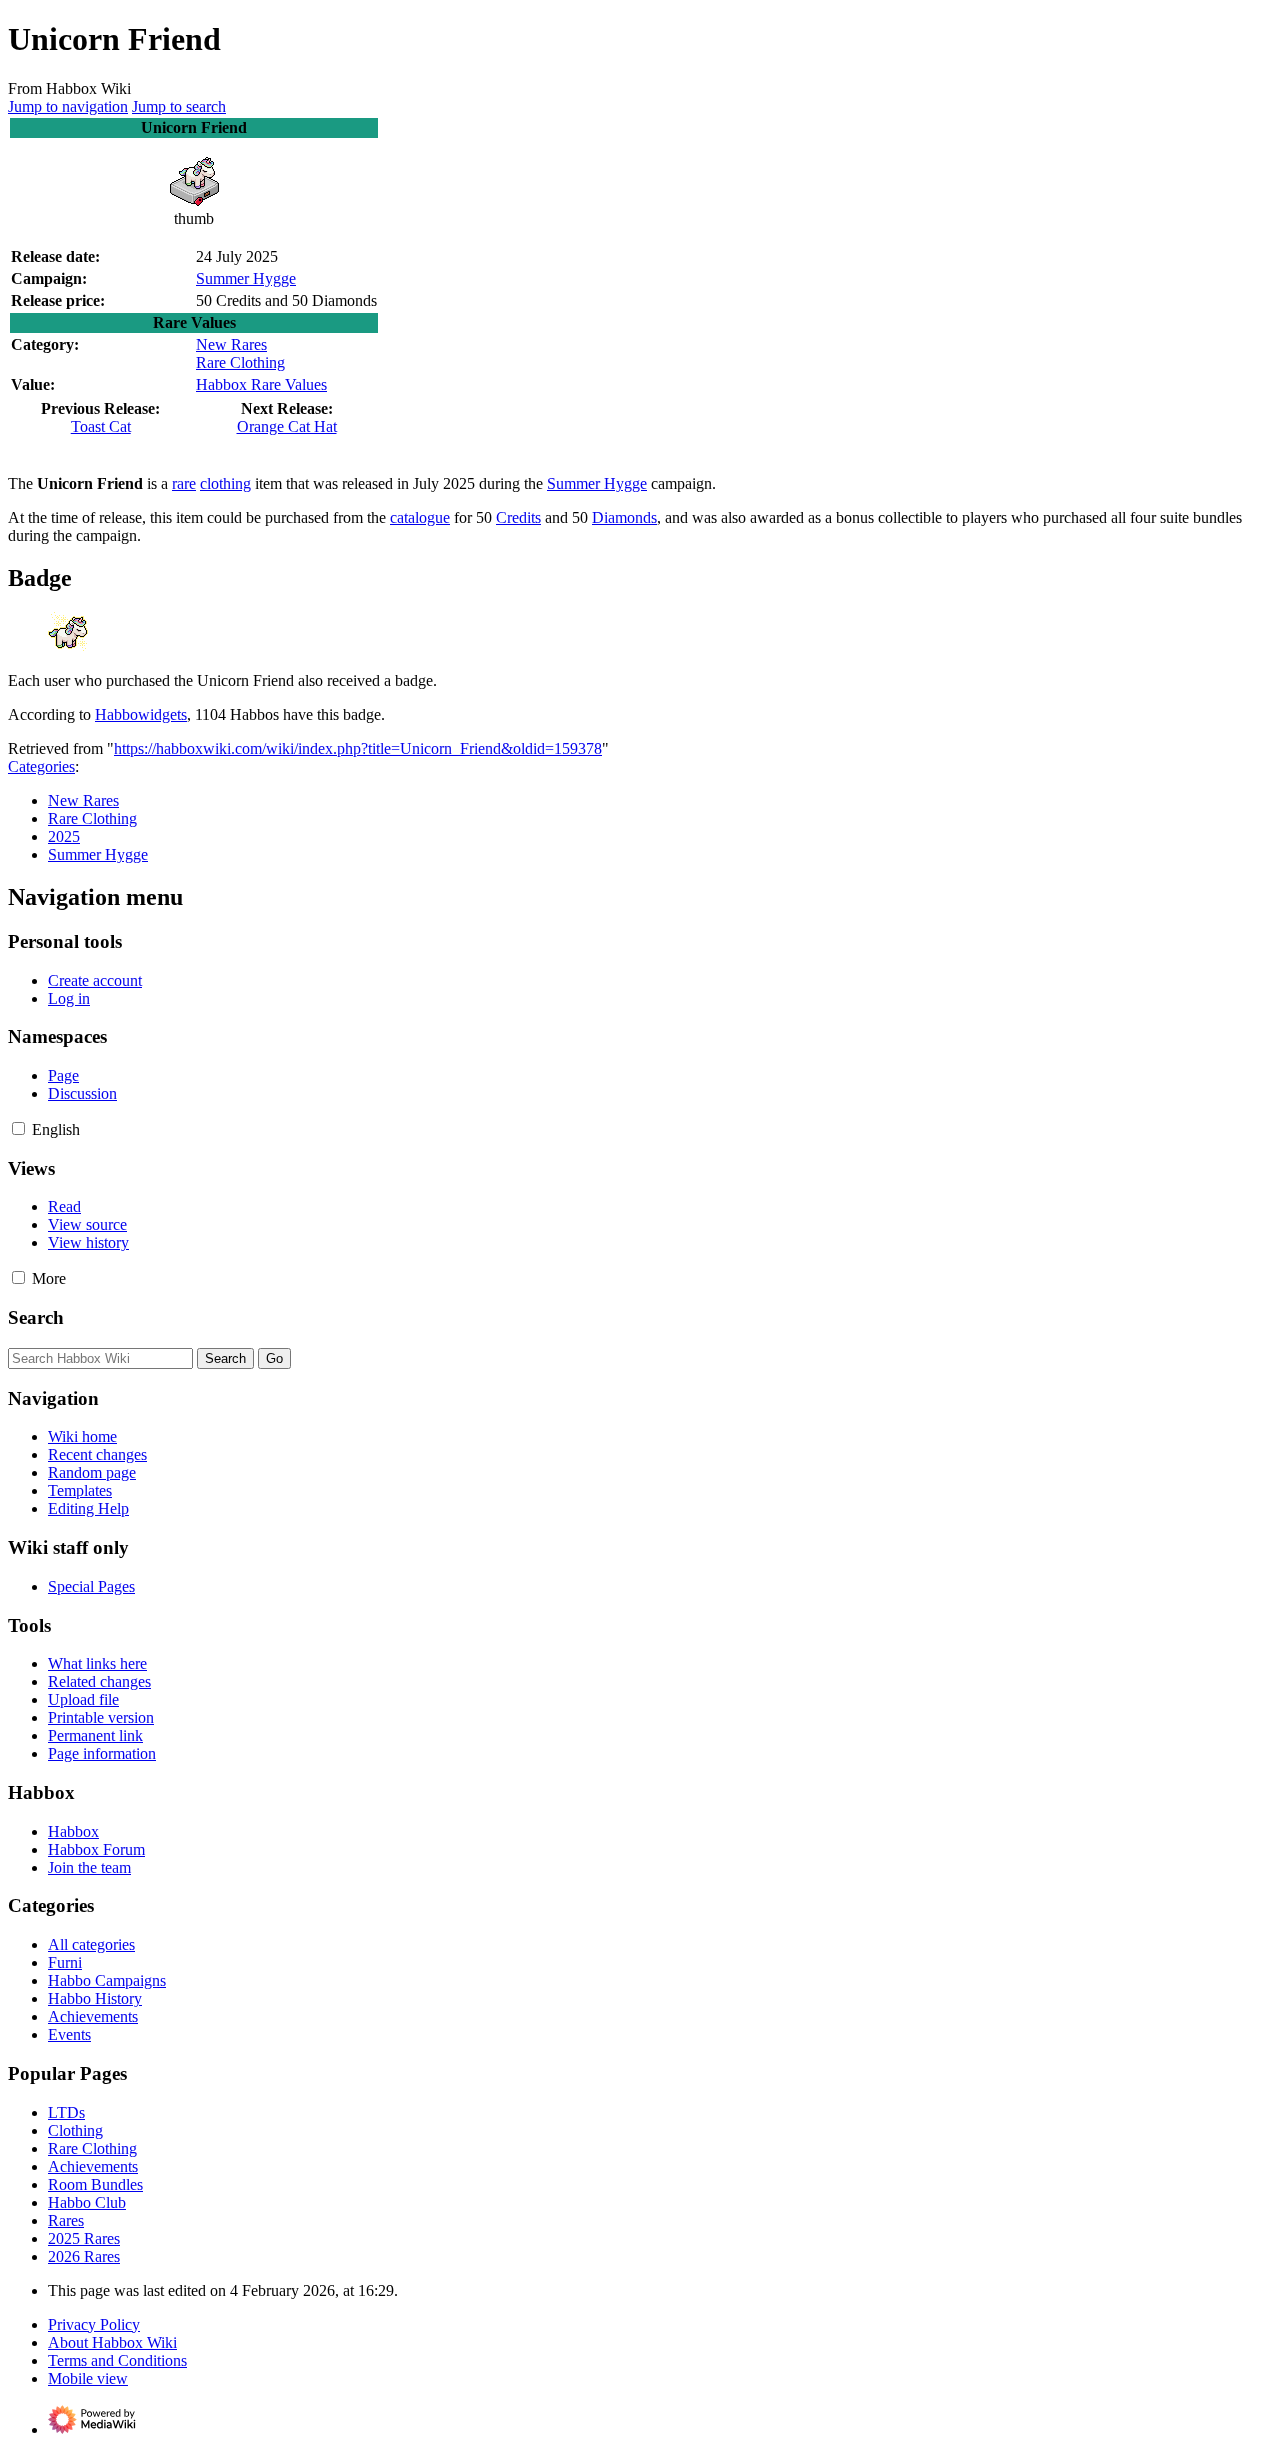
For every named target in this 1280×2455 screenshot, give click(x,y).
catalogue (420, 517)
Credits (518, 517)
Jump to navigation (68, 106)
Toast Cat (101, 426)
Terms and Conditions (117, 2360)
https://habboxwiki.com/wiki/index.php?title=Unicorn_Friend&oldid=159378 (358, 748)
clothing (225, 483)
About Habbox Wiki (112, 2342)
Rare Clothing (240, 362)
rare (184, 483)
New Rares (231, 344)
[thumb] (194, 200)
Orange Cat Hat (287, 426)
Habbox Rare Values (261, 384)
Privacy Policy (94, 2324)
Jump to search (179, 106)
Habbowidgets (141, 714)
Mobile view (88, 2378)
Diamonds (624, 517)
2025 (64, 836)
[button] (18, 1128)
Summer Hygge (246, 278)
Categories (41, 766)
